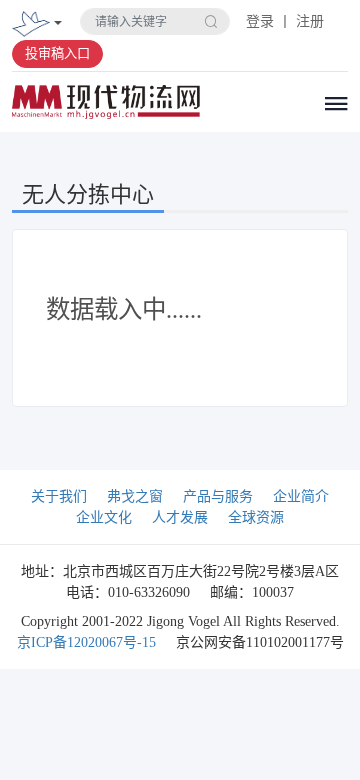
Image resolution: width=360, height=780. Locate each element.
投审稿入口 (57, 53)
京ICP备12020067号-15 (86, 642)
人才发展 (180, 517)
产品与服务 (218, 496)
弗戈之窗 (135, 496)
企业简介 (301, 496)
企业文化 (104, 517)
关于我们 (59, 496)
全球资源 (256, 517)
